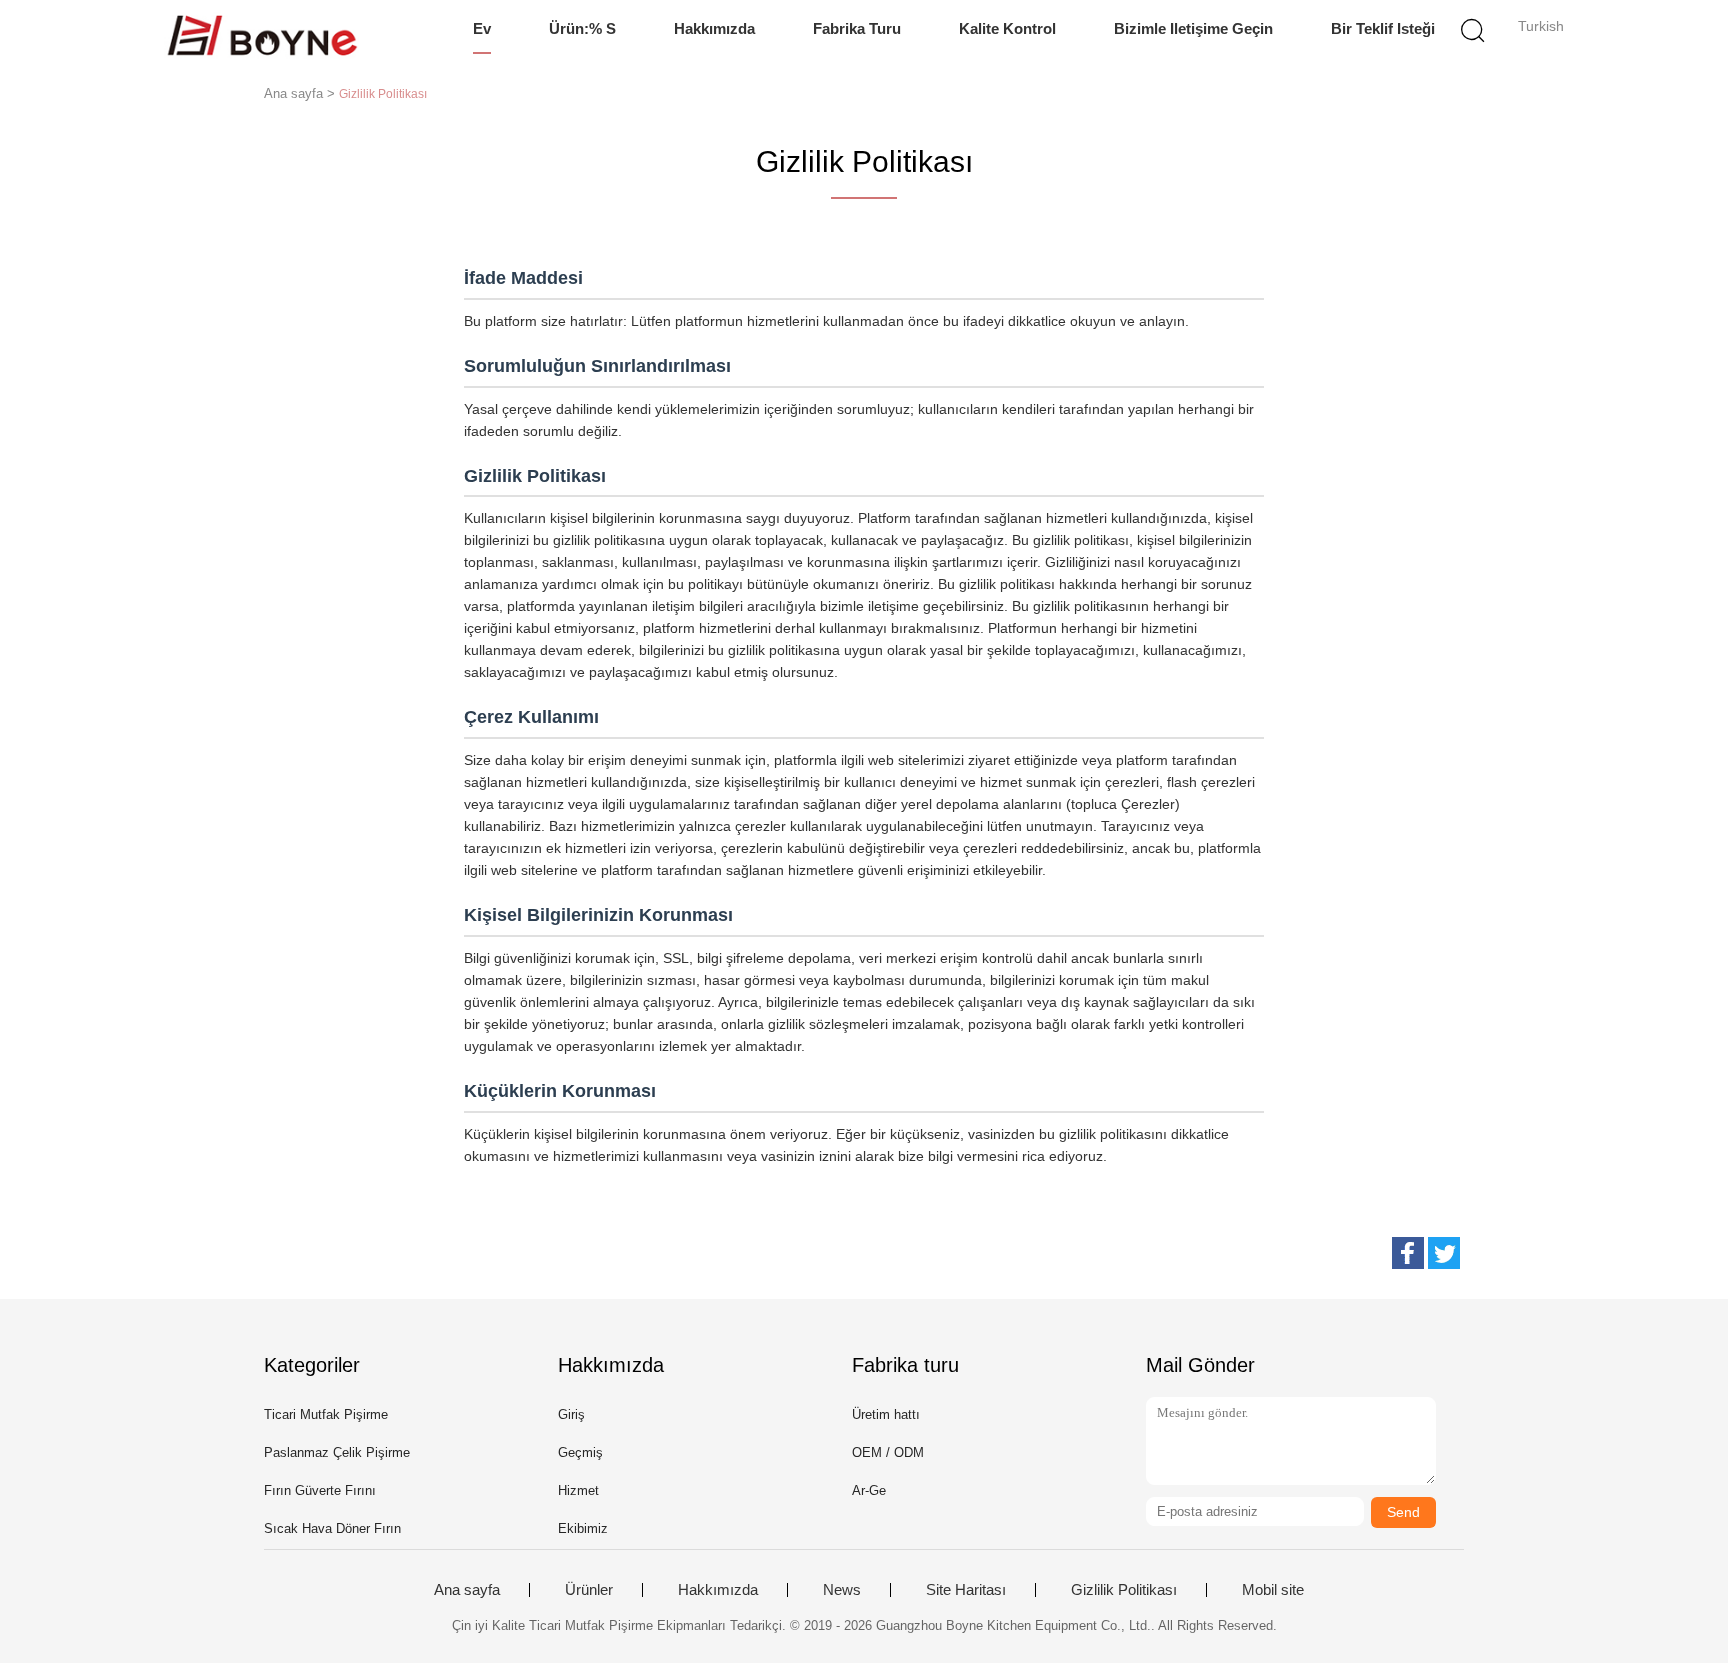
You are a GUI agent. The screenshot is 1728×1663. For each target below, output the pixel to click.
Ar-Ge (869, 1490)
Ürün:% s (582, 28)
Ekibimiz (583, 1528)
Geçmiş (580, 1452)
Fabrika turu (857, 28)
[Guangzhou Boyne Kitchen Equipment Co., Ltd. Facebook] (1408, 1253)
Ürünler (589, 1590)
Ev (482, 28)
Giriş (571, 1414)
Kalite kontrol (1007, 28)
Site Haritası (966, 1590)
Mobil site (1273, 1590)
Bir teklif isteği (1383, 28)
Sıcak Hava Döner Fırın (332, 1528)
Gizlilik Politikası (1124, 1590)
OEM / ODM (888, 1452)
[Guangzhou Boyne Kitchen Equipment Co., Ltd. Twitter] (1444, 1253)
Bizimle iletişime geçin (1193, 28)
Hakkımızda (714, 28)
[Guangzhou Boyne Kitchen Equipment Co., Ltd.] (261, 35)
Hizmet (578, 1490)
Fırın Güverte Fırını (320, 1490)
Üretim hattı (886, 1414)
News (842, 1590)
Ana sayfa (467, 1590)
